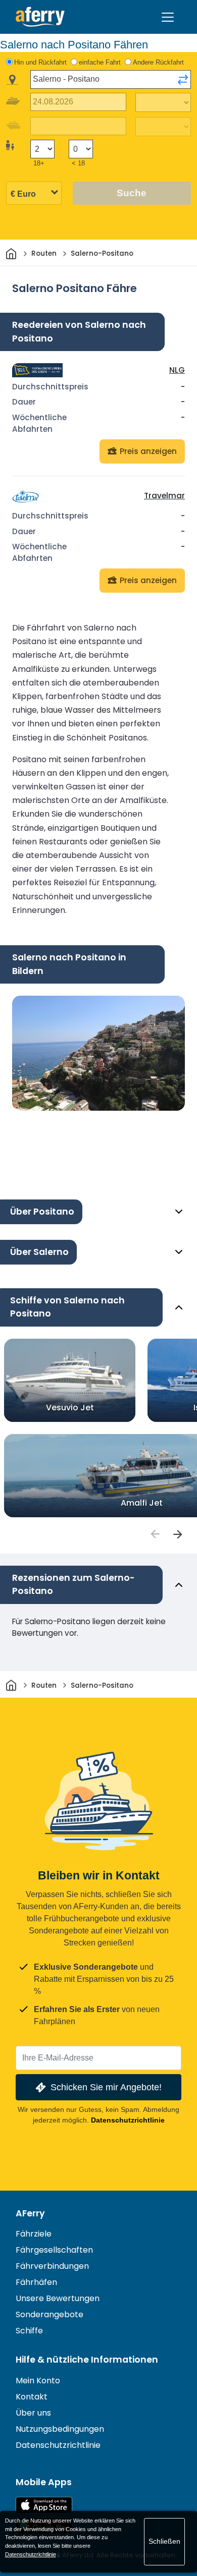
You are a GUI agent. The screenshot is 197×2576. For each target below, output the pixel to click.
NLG (177, 370)
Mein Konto (38, 2381)
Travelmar (164, 496)
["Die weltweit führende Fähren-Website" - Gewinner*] (40, 17)
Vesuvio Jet (70, 1408)
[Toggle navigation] (168, 17)
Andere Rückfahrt (158, 62)
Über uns (33, 2413)
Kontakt (32, 2397)
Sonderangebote (50, 2314)
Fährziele (34, 2234)
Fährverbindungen (52, 2266)
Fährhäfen (36, 2282)
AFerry (30, 2213)
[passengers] (155, 1534)
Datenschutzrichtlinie (128, 2120)
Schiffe (29, 2331)
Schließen (164, 2541)
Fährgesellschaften (54, 2250)
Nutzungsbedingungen (60, 2429)
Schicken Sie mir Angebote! (106, 2087)
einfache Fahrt (100, 62)
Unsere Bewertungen (58, 2298)
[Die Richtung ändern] (183, 80)
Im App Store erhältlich (44, 2505)
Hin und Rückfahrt (40, 62)
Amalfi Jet (142, 1503)
